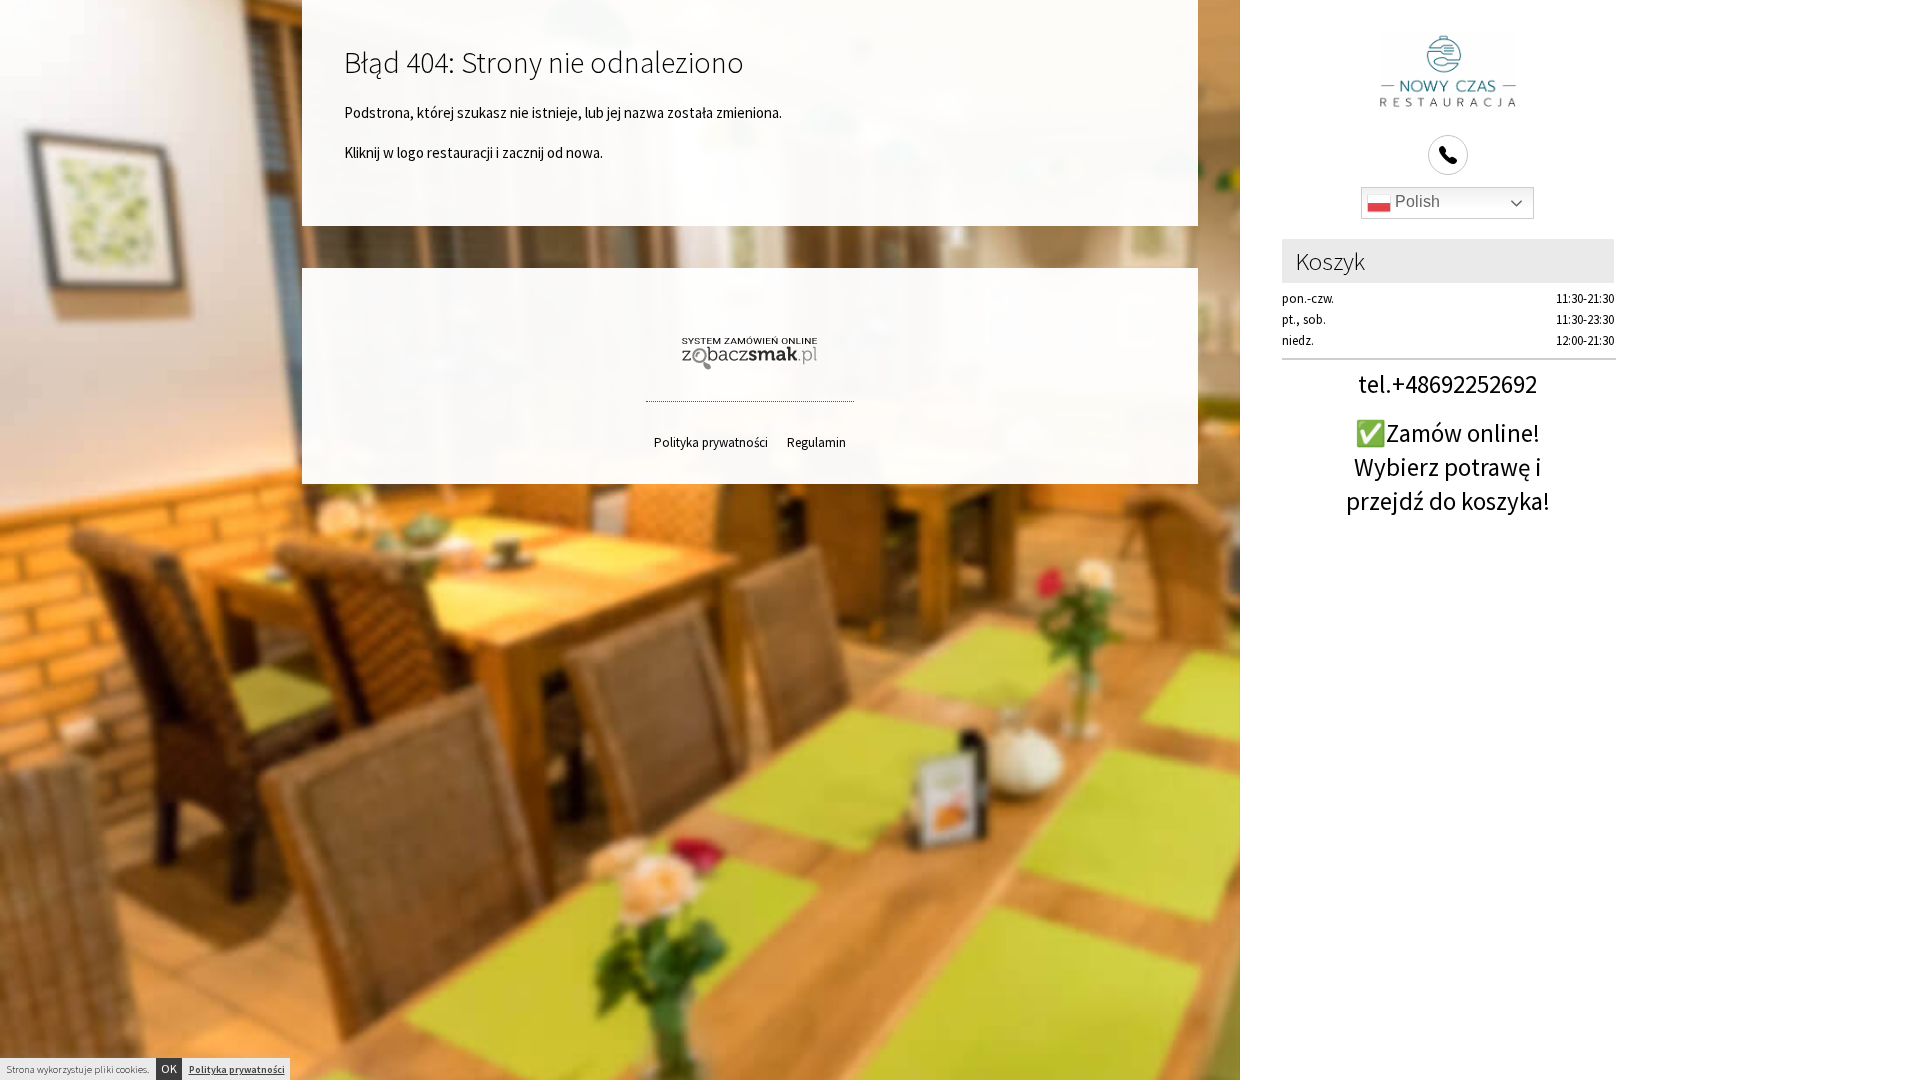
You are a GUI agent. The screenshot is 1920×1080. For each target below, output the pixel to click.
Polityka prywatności (711, 442)
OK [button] (169, 1068)
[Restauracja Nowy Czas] (1448, 73)
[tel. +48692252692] (1448, 155)
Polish (1415, 201)
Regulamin (816, 442)
